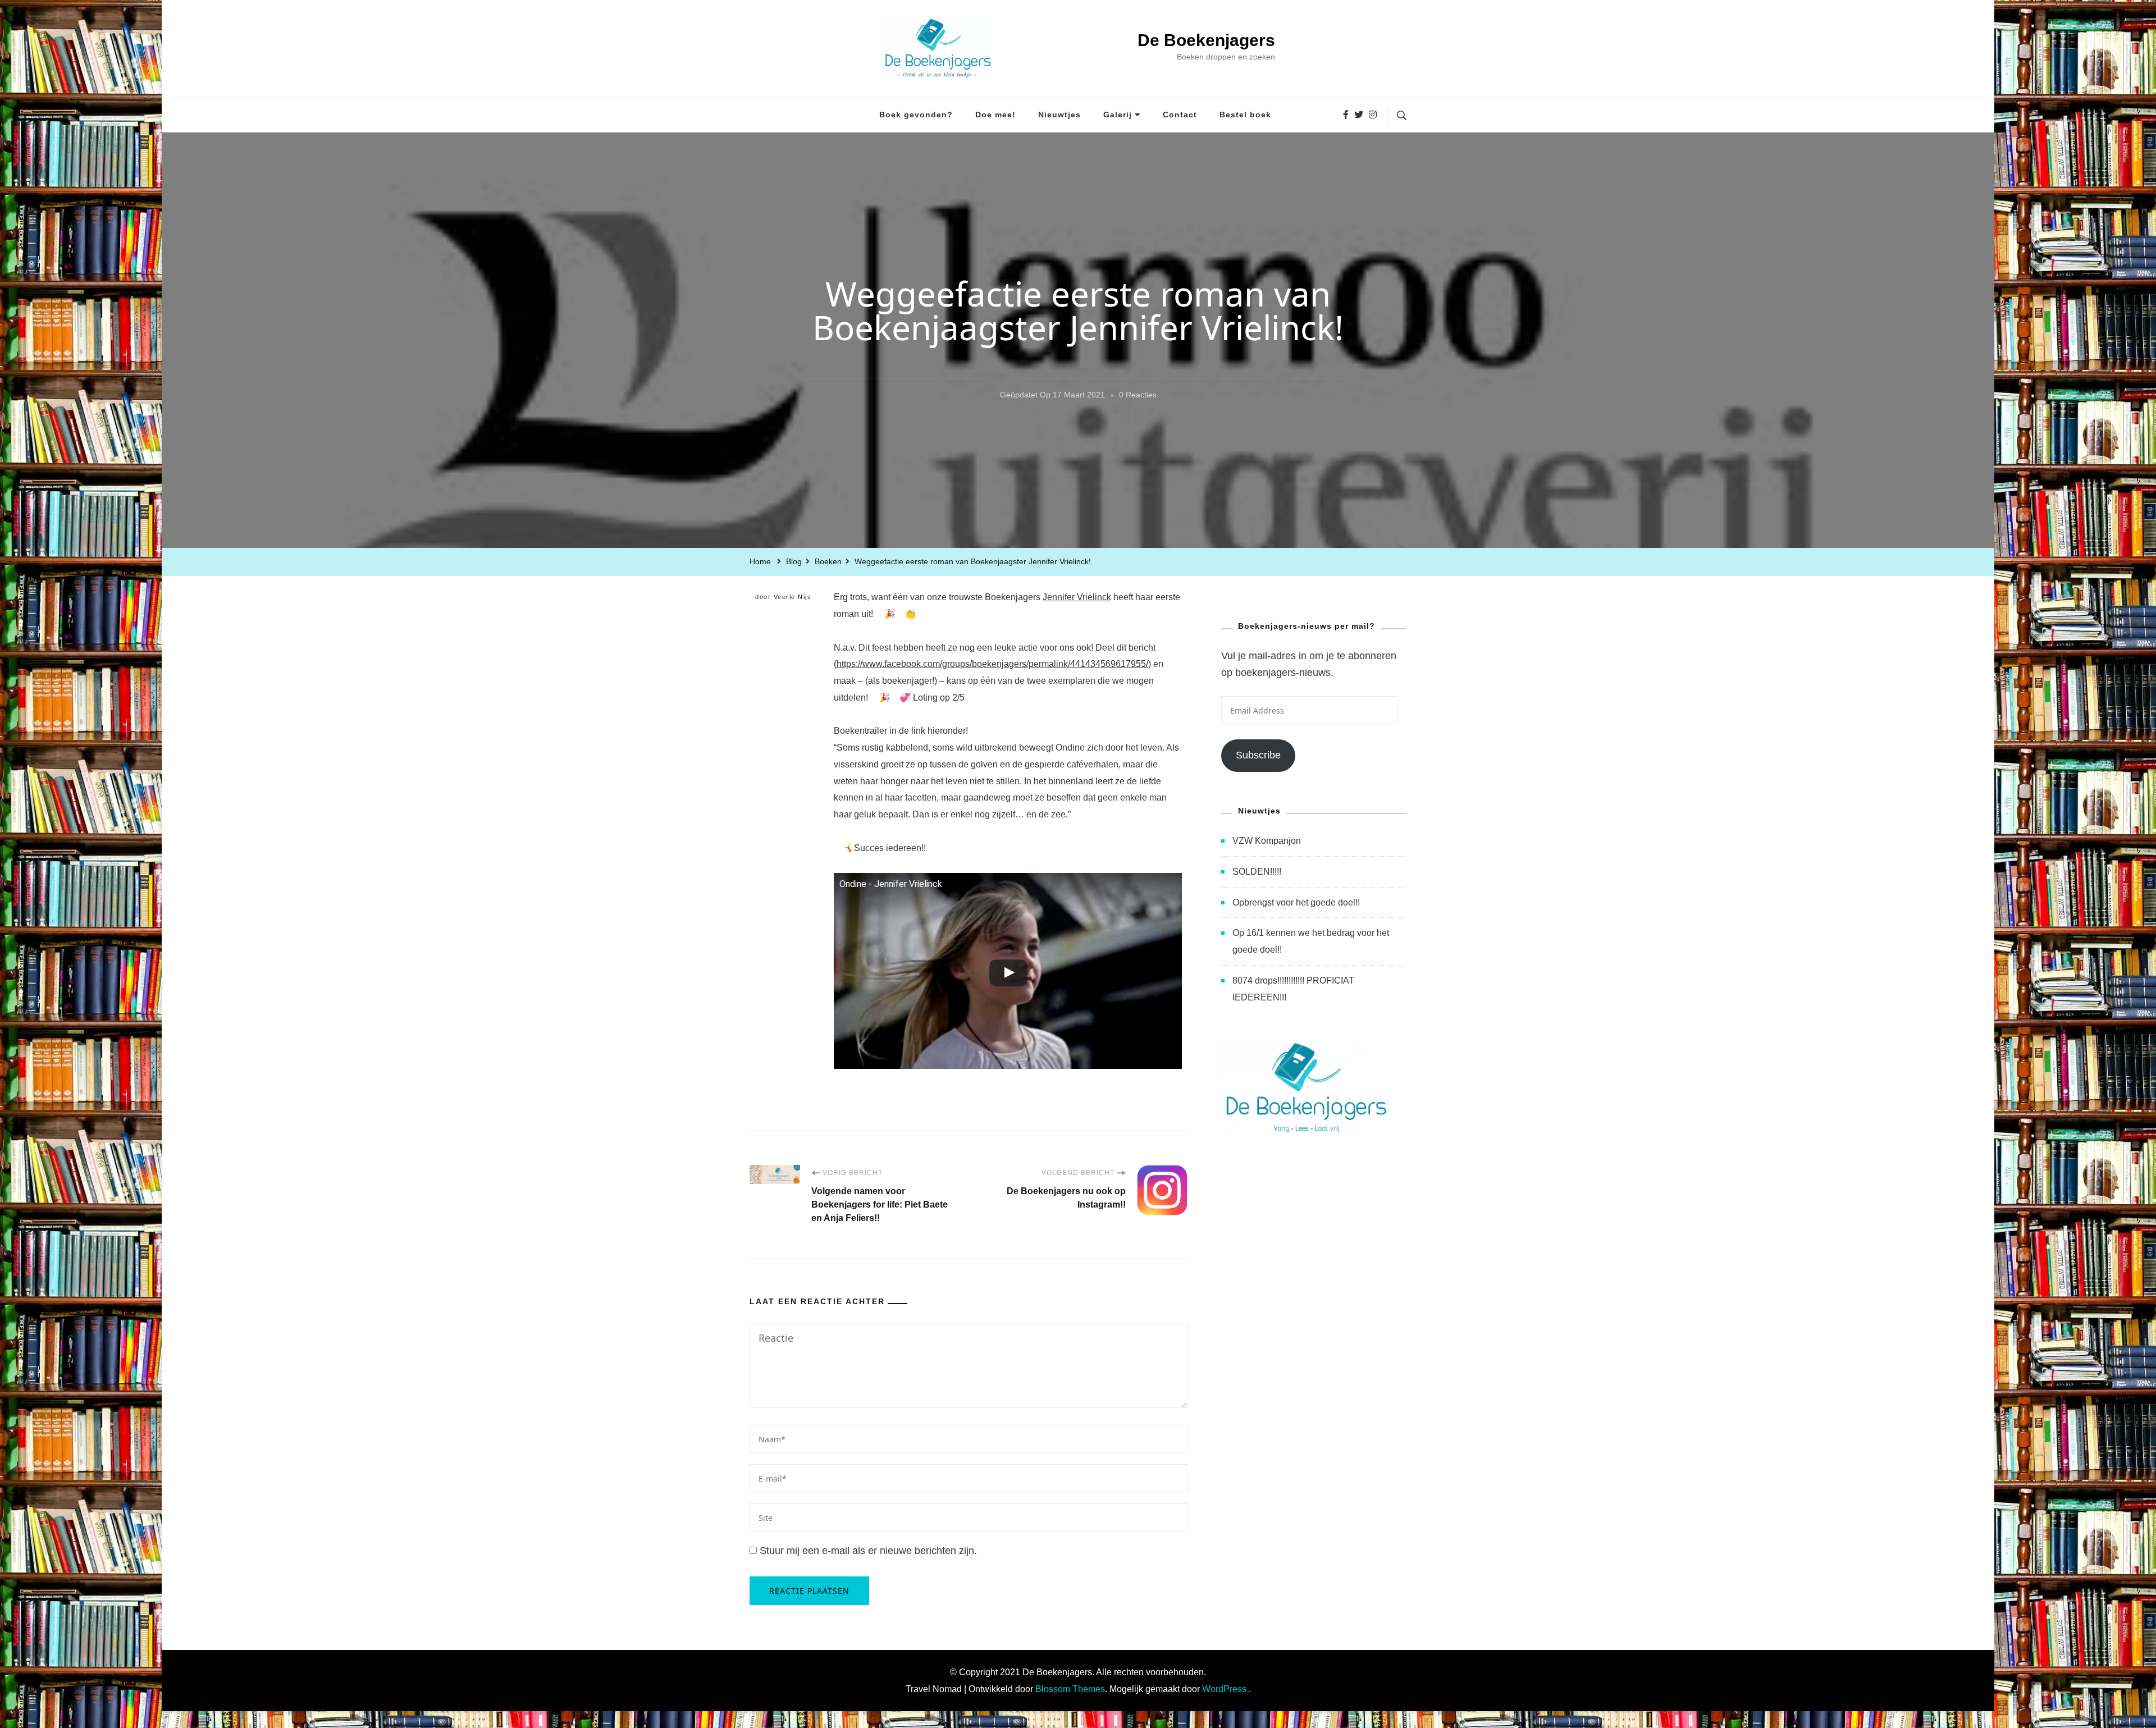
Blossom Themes (1070, 1689)
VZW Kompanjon (1267, 841)
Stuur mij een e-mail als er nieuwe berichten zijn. (868, 1551)
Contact (1180, 115)
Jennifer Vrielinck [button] (1077, 597)
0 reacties (1138, 397)
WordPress (1224, 1689)
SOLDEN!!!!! (1257, 872)
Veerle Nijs (793, 597)
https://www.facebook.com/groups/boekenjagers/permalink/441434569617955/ (992, 664)
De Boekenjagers (1206, 40)
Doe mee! (995, 115)
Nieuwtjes (1059, 115)
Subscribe (1258, 755)
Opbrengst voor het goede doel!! (1296, 902)
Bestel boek (1245, 115)
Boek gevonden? (916, 115)
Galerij (1118, 115)
